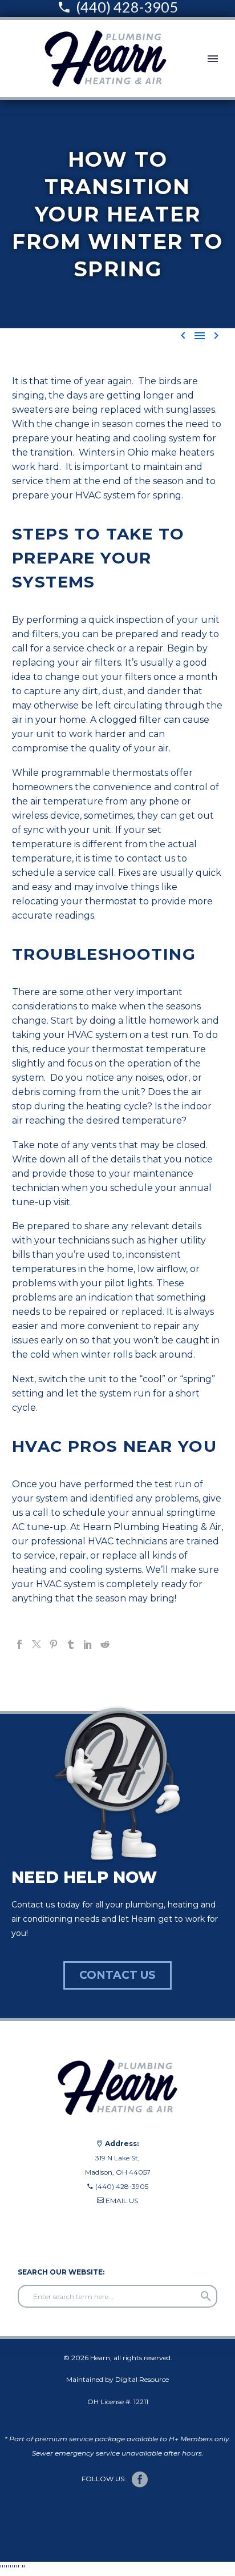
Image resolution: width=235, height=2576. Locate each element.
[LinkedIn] (88, 1644)
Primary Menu (213, 59)
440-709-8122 (35, 2229)
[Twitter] (37, 1644)
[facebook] (140, 2480)
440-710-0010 (36, 2215)
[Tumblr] (71, 1644)
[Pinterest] (54, 1644)
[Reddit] (105, 1644)
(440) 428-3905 (122, 2186)
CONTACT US (117, 1975)
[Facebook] (19, 1644)
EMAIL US (122, 2201)
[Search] (206, 2296)
